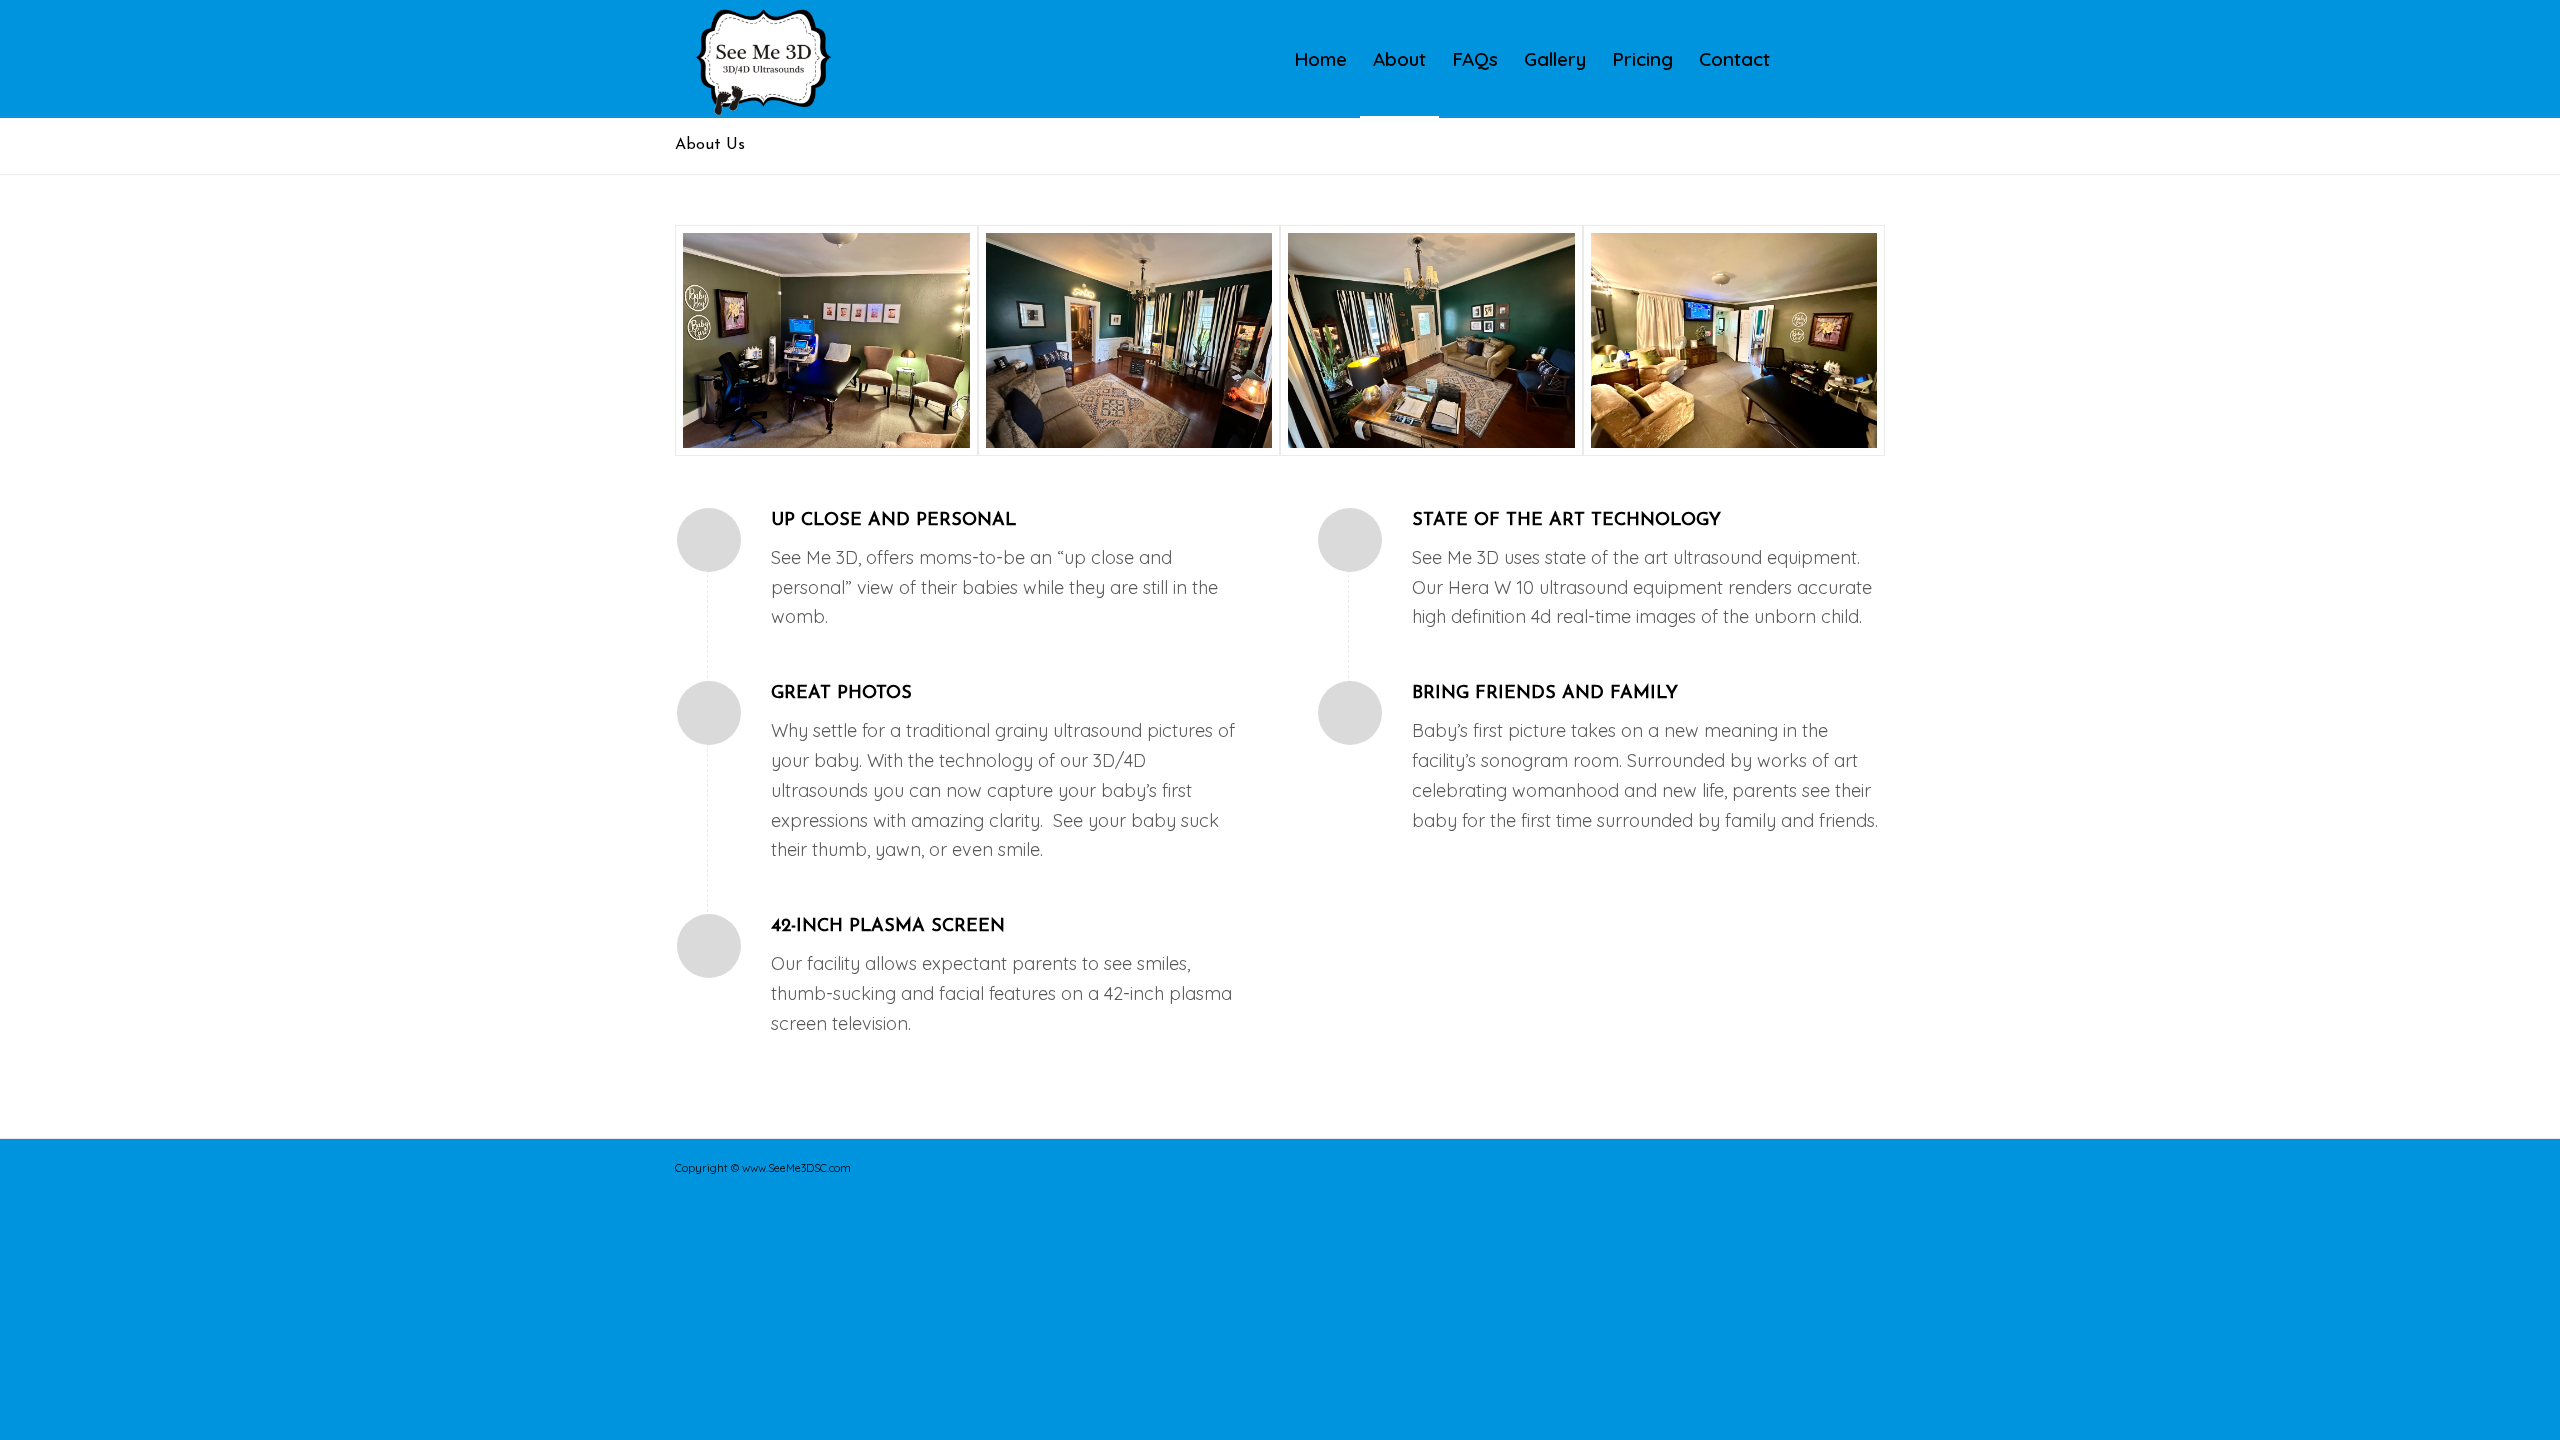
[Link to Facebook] (1840, 58)
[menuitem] (1320, 59)
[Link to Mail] (1870, 58)
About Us (710, 145)
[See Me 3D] (763, 59)
